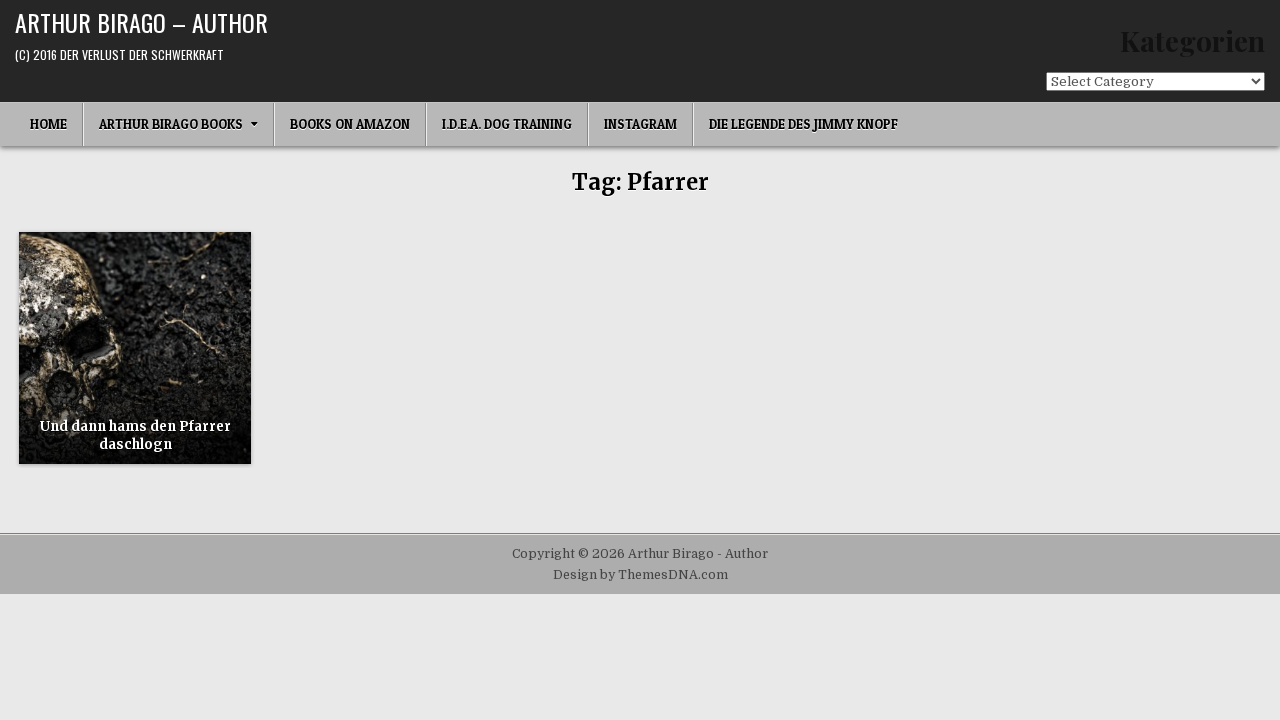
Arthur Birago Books (171, 124)
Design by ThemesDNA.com (640, 575)
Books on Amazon (350, 124)
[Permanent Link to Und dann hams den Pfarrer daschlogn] (135, 348)
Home (48, 124)
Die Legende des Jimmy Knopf (803, 124)
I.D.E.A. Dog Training (507, 124)
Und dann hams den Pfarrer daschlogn (135, 435)
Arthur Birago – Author (141, 22)
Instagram (640, 124)
